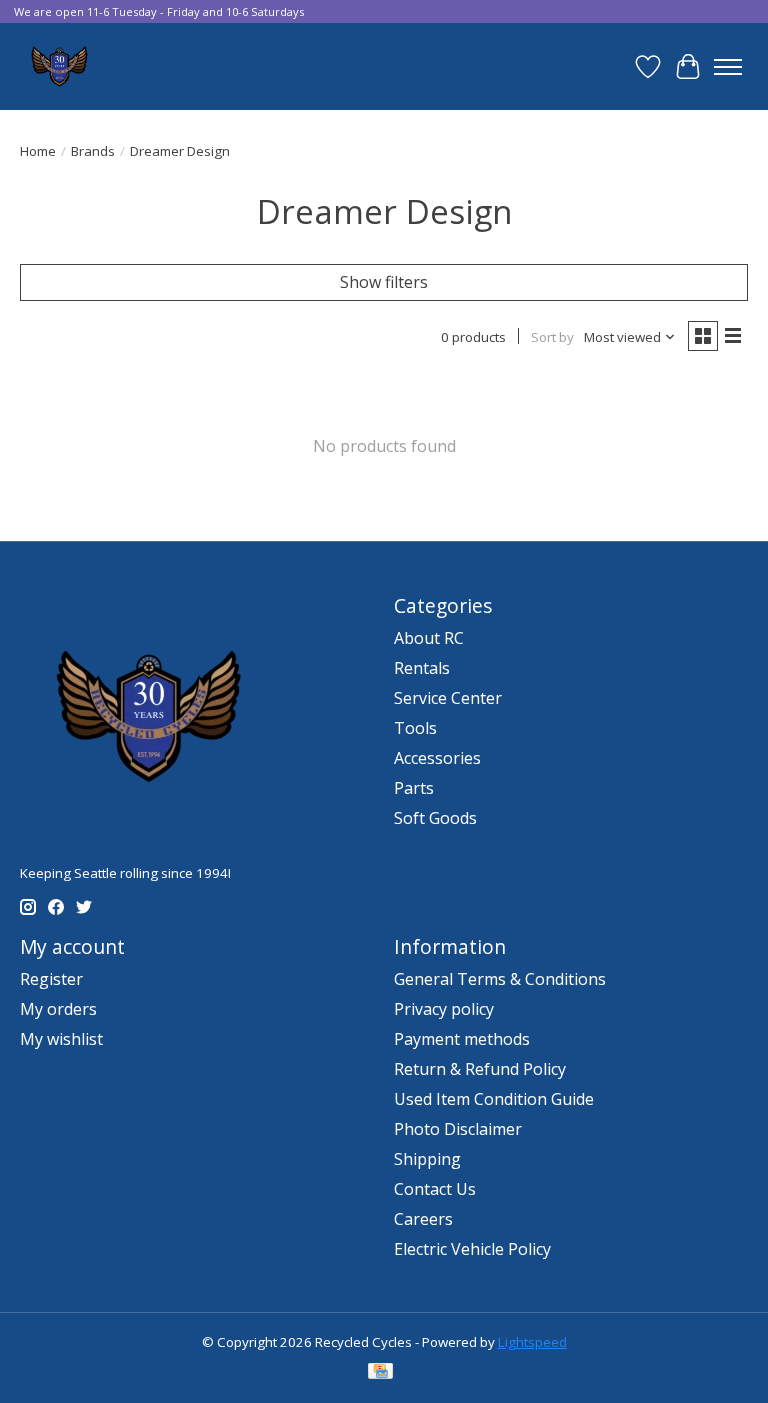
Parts (414, 788)
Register (51, 979)
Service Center (448, 698)
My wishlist (61, 1039)
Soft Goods (435, 818)
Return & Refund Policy (480, 1069)
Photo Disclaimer (458, 1129)
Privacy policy (444, 1009)
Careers (423, 1219)
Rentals (422, 668)
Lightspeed (532, 1342)
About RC (429, 638)
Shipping (427, 1159)
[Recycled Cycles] (57, 66)
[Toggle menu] (728, 67)
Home (38, 151)
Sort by (552, 337)
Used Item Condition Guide (494, 1099)
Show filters (384, 282)
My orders (58, 1009)
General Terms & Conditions (500, 979)
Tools (415, 728)
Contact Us (435, 1189)
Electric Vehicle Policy (472, 1249)
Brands (93, 151)
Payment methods (462, 1039)
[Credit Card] (380, 1373)
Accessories (437, 758)
